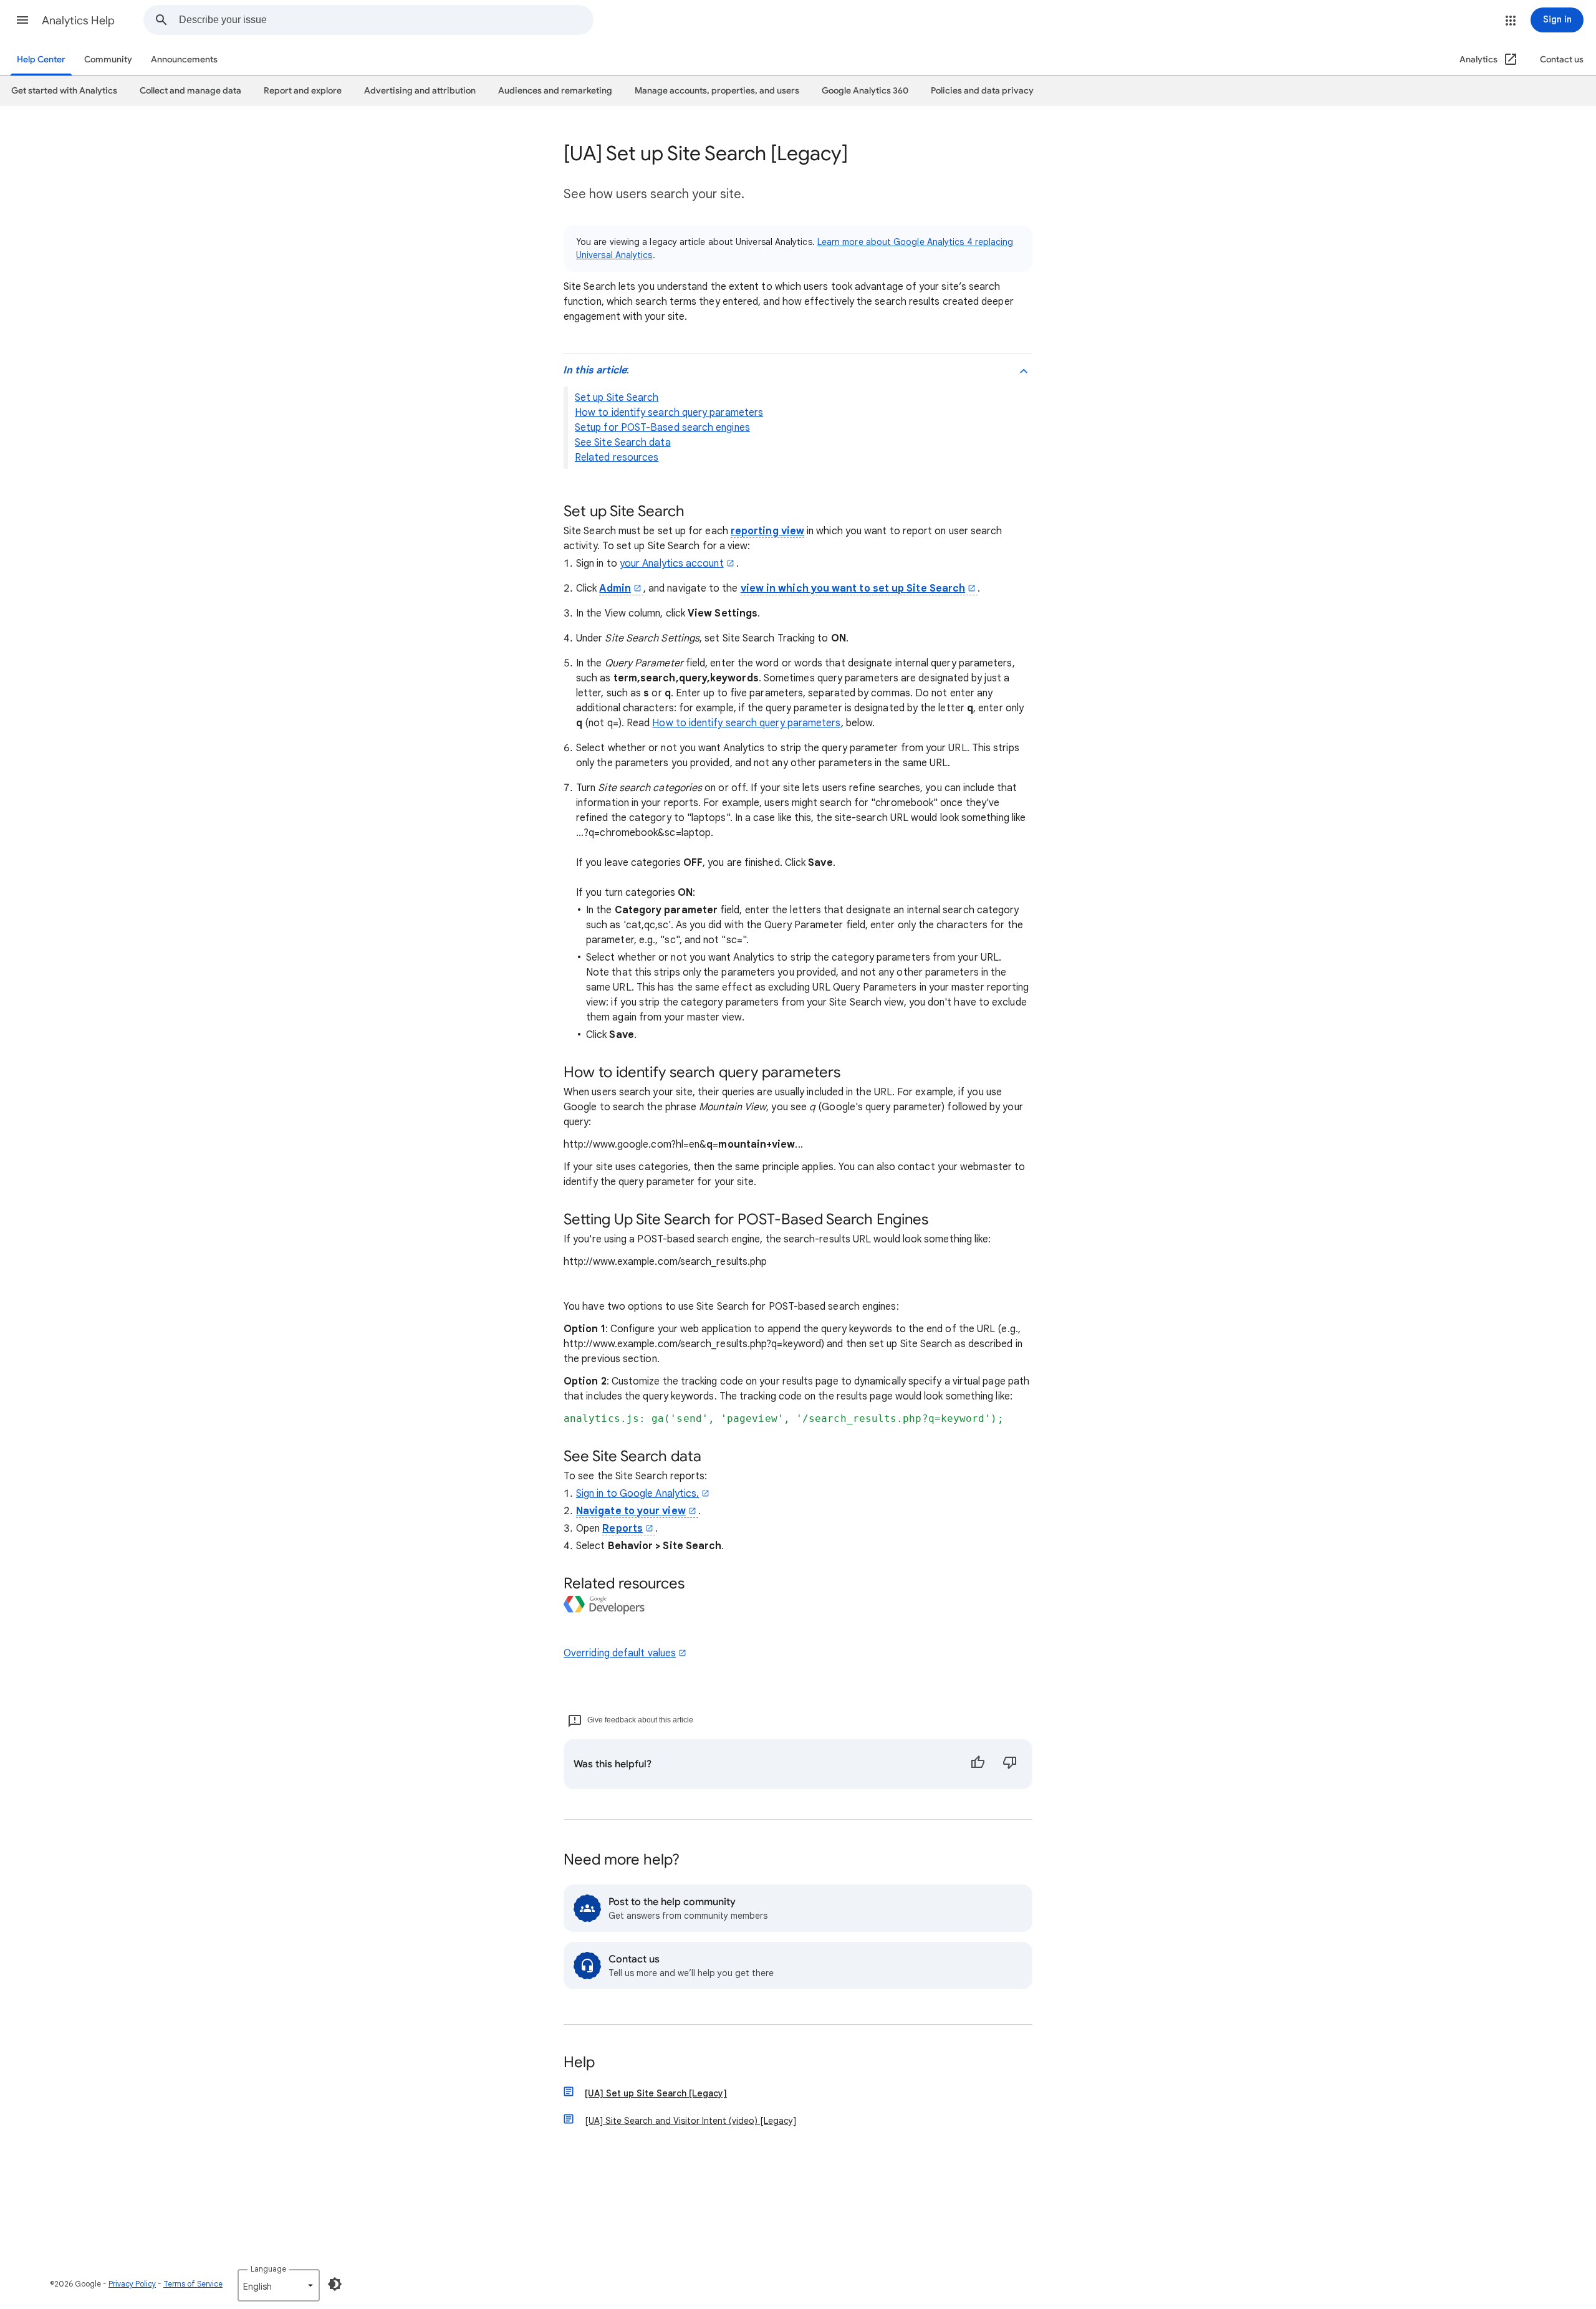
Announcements (184, 60)
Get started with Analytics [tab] (64, 91)
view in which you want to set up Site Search (853, 588)
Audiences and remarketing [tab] (555, 91)
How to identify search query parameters (669, 413)
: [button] (596, 370)
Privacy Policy (132, 2284)
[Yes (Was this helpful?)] (978, 1764)
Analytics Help (78, 21)
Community (108, 60)
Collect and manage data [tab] (190, 91)
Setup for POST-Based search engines (662, 428)
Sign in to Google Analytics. (637, 1494)
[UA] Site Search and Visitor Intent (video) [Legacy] (690, 2121)
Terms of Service (193, 2284)
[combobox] (386, 20)
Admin (615, 588)
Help (579, 2063)
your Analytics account (672, 564)
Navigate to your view (631, 1511)
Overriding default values (620, 1653)
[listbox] (279, 2285)
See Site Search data (623, 443)
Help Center (41, 60)
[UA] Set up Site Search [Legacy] (656, 2093)
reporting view (767, 531)
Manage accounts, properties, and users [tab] (717, 91)
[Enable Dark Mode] (335, 2284)
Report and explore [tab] (303, 91)
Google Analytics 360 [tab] (865, 91)
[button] (22, 20)
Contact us (1562, 60)
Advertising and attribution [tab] (420, 91)
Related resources (617, 458)
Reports (623, 1529)
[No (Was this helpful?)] (1010, 1764)
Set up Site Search (617, 398)
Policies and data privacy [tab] (982, 91)
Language (268, 2269)
